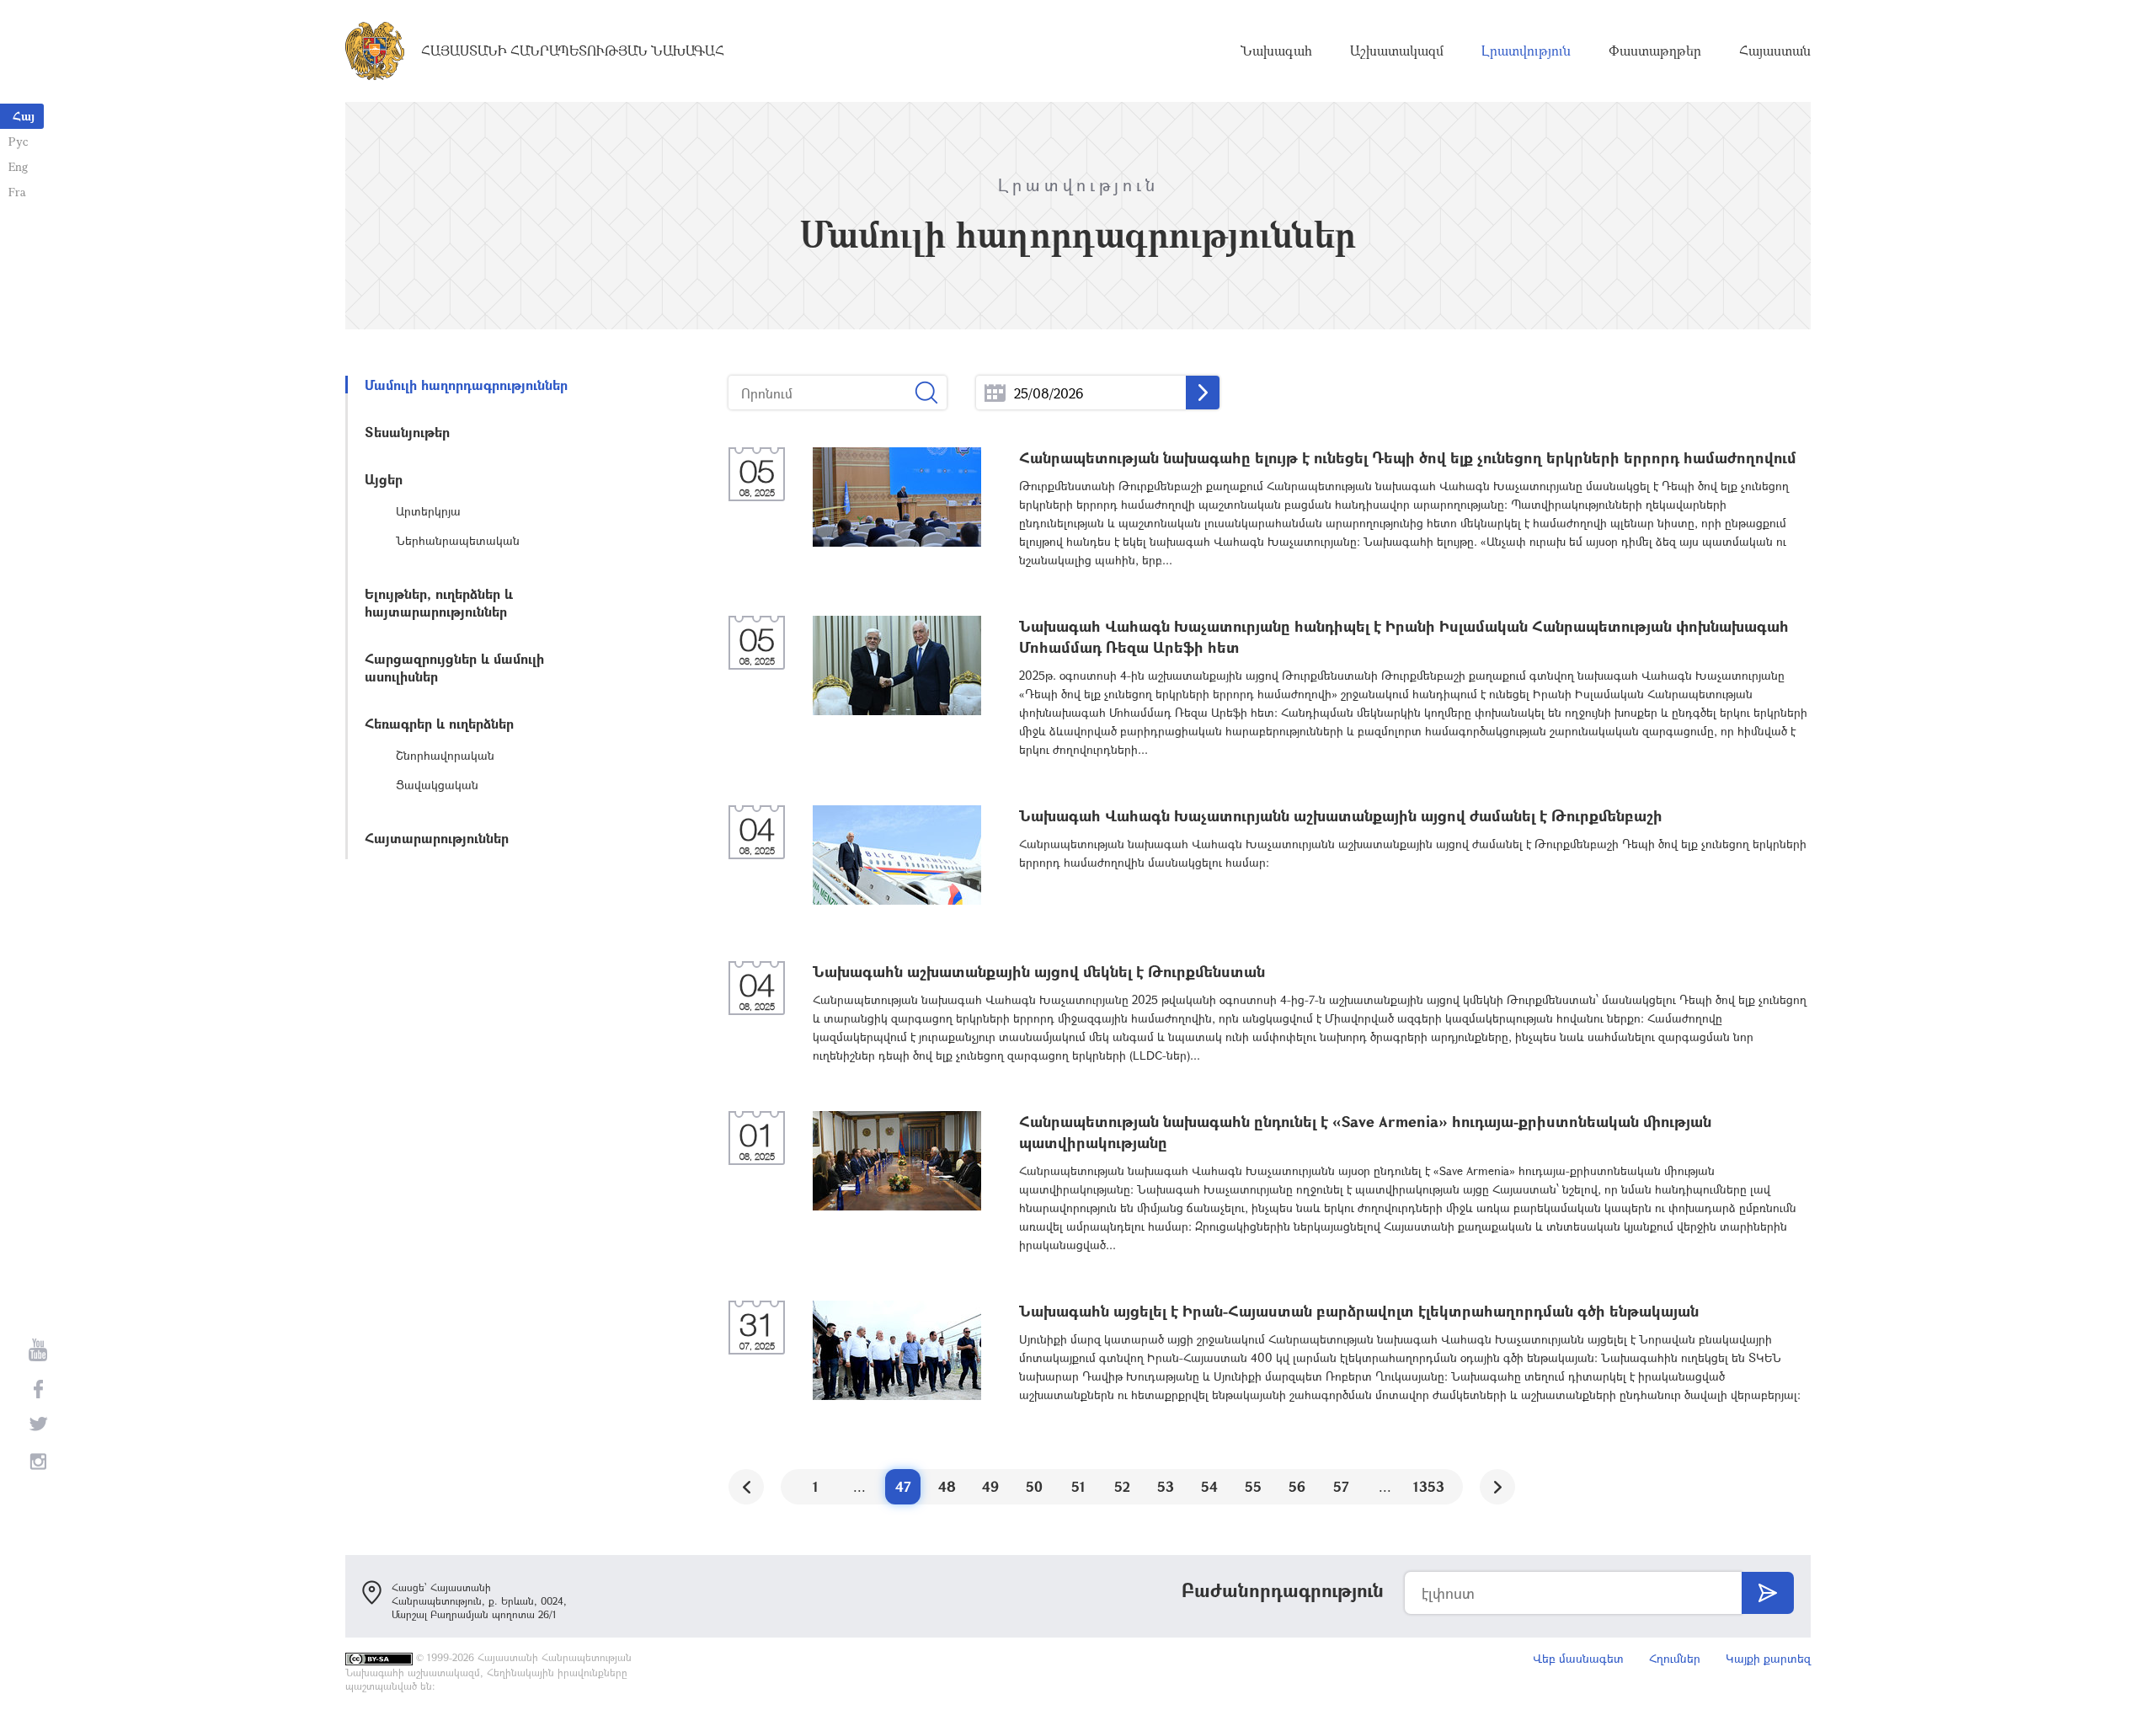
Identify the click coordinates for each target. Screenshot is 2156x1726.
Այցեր (384, 479)
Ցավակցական (437, 785)
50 (1034, 1486)
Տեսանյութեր (407, 432)
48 (947, 1486)
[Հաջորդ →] (1497, 1487)
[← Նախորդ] (746, 1487)
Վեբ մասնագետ (1578, 1658)
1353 (1429, 1486)
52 (1122, 1486)
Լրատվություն (1526, 51)
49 (990, 1486)
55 (1253, 1486)
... (995, 393)
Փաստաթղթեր (1655, 51)
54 (1209, 1486)
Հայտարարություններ (437, 838)
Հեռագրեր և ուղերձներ (439, 723)
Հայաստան (1775, 51)
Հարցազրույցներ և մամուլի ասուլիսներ (454, 667)
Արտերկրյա (428, 511)
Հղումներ (1675, 1658)
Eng (18, 166)
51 (1078, 1486)
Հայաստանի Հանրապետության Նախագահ (573, 51)
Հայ (24, 116)
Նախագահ (1276, 51)
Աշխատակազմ (1397, 51)
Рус (18, 141)
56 (1297, 1486)
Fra (17, 192)
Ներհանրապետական (458, 540)
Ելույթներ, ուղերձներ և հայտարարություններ (439, 602)
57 (1341, 1486)
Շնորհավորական (445, 755)
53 (1166, 1486)
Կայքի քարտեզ (1768, 1658)
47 (903, 1486)
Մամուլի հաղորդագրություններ (466, 385)
